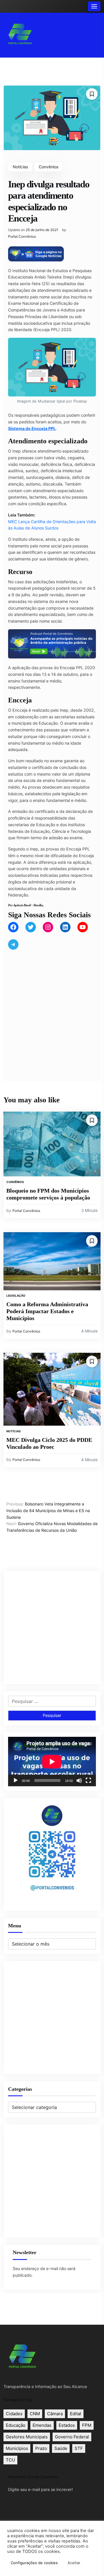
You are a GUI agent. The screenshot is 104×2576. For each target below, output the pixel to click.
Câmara (55, 2414)
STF (79, 2448)
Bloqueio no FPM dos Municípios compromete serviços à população (48, 1194)
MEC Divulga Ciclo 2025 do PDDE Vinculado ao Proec (49, 1443)
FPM (87, 2425)
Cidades (14, 2414)
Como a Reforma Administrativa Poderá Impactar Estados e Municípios (47, 1311)
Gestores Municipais (27, 2437)
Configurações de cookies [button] (34, 2563)
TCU (10, 2460)
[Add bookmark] (92, 94)
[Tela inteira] (88, 1780)
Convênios (49, 167)
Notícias (20, 167)
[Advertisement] (52, 1009)
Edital (76, 2414)
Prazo (41, 2448)
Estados (67, 2425)
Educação (16, 2425)
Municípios (17, 2448)
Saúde (61, 2448)
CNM (35, 2414)
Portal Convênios (22, 237)
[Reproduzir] (16, 1780)
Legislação (16, 1296)
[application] (52, 1762)
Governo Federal (72, 2437)
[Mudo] (79, 1780)
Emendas (42, 2425)
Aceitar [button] (74, 2563)
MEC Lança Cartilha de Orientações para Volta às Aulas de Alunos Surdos (52, 525)
